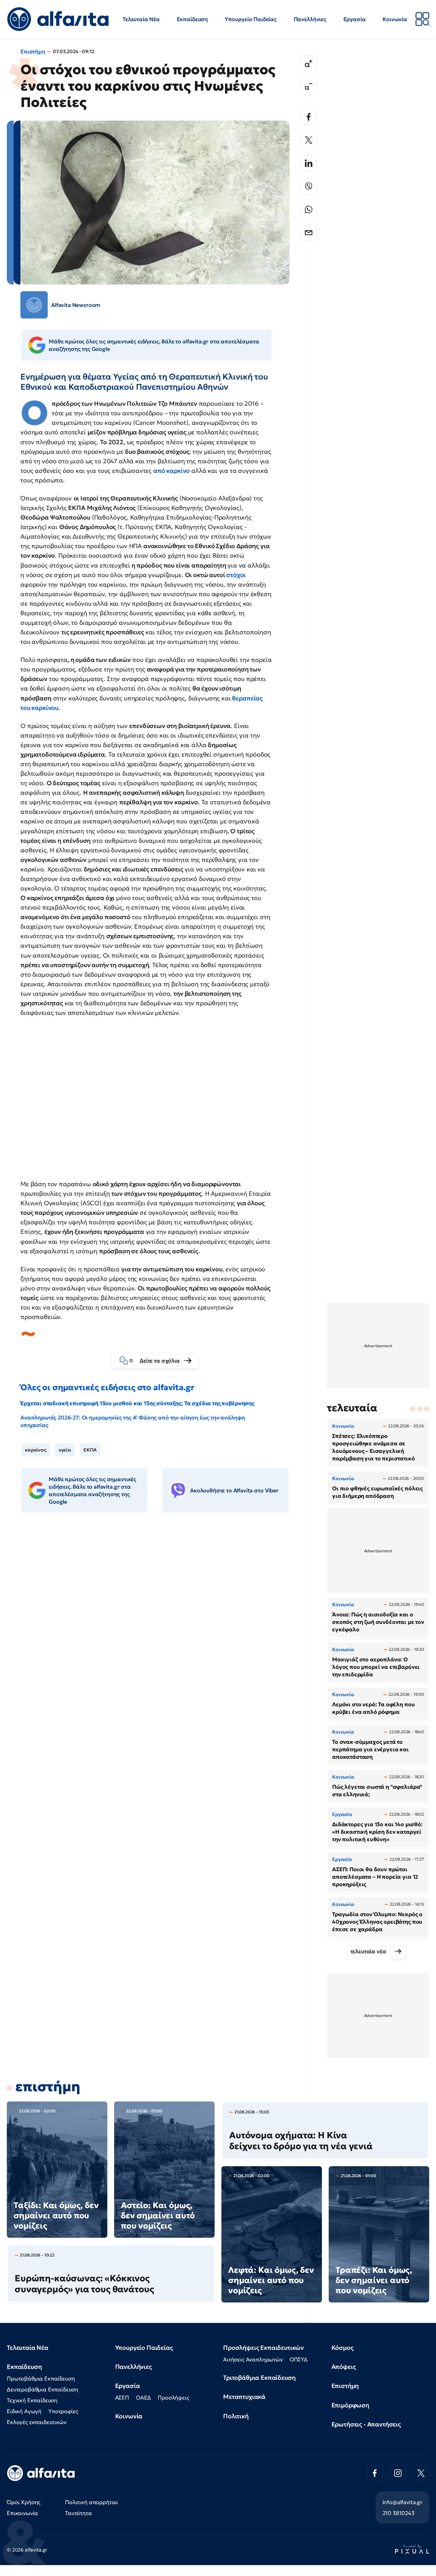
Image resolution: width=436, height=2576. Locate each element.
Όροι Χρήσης (24, 2502)
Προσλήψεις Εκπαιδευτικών (263, 2348)
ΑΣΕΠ (122, 2397)
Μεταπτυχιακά (244, 2397)
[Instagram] (398, 2473)
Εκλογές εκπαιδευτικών (37, 2422)
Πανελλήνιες (310, 19)
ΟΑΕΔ (143, 2397)
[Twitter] (309, 140)
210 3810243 (399, 2513)
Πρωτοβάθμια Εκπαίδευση (41, 2378)
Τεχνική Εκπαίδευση (32, 2400)
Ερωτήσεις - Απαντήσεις (366, 2424)
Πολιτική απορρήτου (91, 2502)
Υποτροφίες (63, 2411)
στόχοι (235, 575)
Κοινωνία (395, 19)
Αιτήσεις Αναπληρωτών (253, 2359)
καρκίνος (36, 1450)
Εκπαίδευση (192, 19)
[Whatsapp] (309, 210)
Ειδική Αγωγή (24, 2411)
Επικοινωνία (22, 2513)
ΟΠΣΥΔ (299, 2359)
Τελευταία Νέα (141, 19)
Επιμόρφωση (350, 2405)
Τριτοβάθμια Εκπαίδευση (259, 2378)
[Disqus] (160, 1623)
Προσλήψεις (173, 2397)
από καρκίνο (172, 471)
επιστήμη (48, 2086)
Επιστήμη (33, 51)
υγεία (65, 1450)
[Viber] (309, 186)
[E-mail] (309, 233)
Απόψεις (344, 2367)
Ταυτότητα (79, 2513)
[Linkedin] (309, 163)
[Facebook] (309, 117)
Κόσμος (342, 2348)
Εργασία (355, 19)
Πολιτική (236, 2416)
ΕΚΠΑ (90, 1450)
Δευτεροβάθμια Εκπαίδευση (43, 2389)
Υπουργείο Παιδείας (251, 19)
